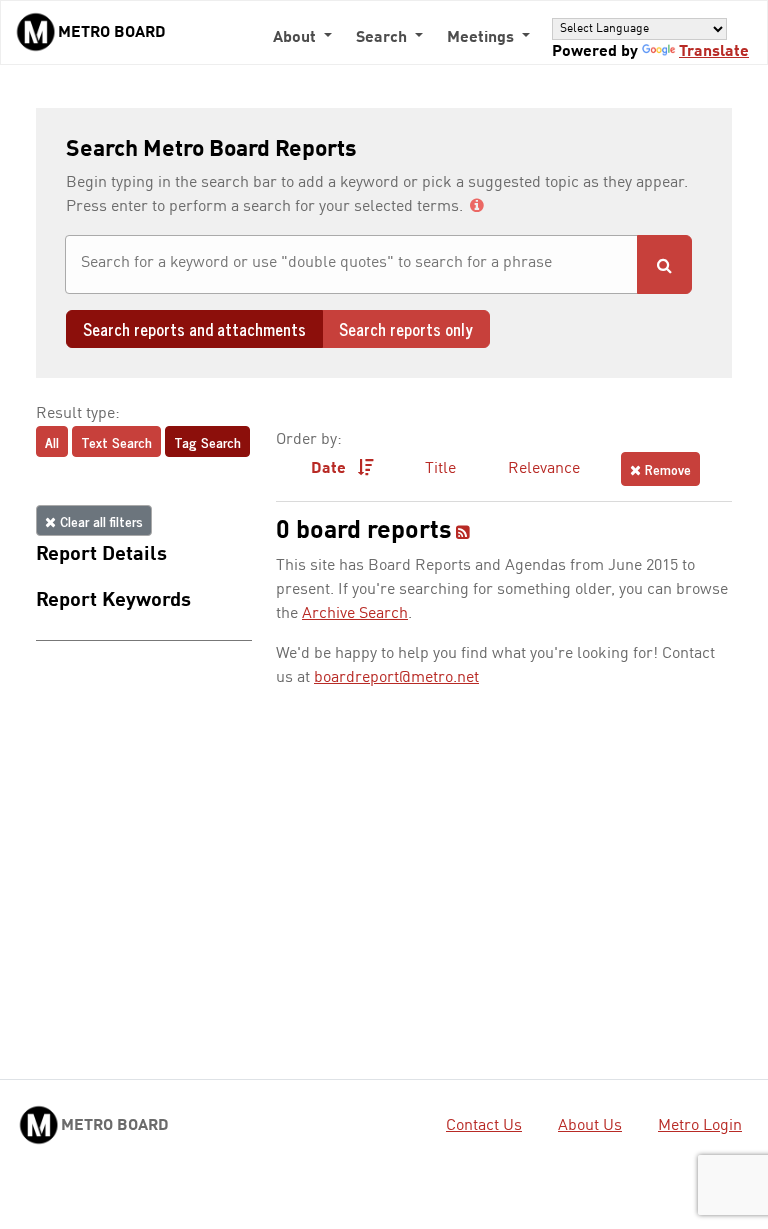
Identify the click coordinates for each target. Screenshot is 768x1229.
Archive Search (355, 614)
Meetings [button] (482, 38)
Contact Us (484, 1126)
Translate (714, 52)
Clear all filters (99, 520)
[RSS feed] (463, 534)
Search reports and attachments (194, 329)
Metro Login (700, 1126)
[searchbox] (351, 263)
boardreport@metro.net (396, 678)
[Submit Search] (664, 264)
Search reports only (406, 329)
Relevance (544, 469)
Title (440, 469)
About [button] (296, 38)
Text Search (116, 441)
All (52, 441)
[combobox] (351, 264)
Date (330, 469)
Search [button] (383, 38)
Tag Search (207, 441)
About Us (590, 1126)
